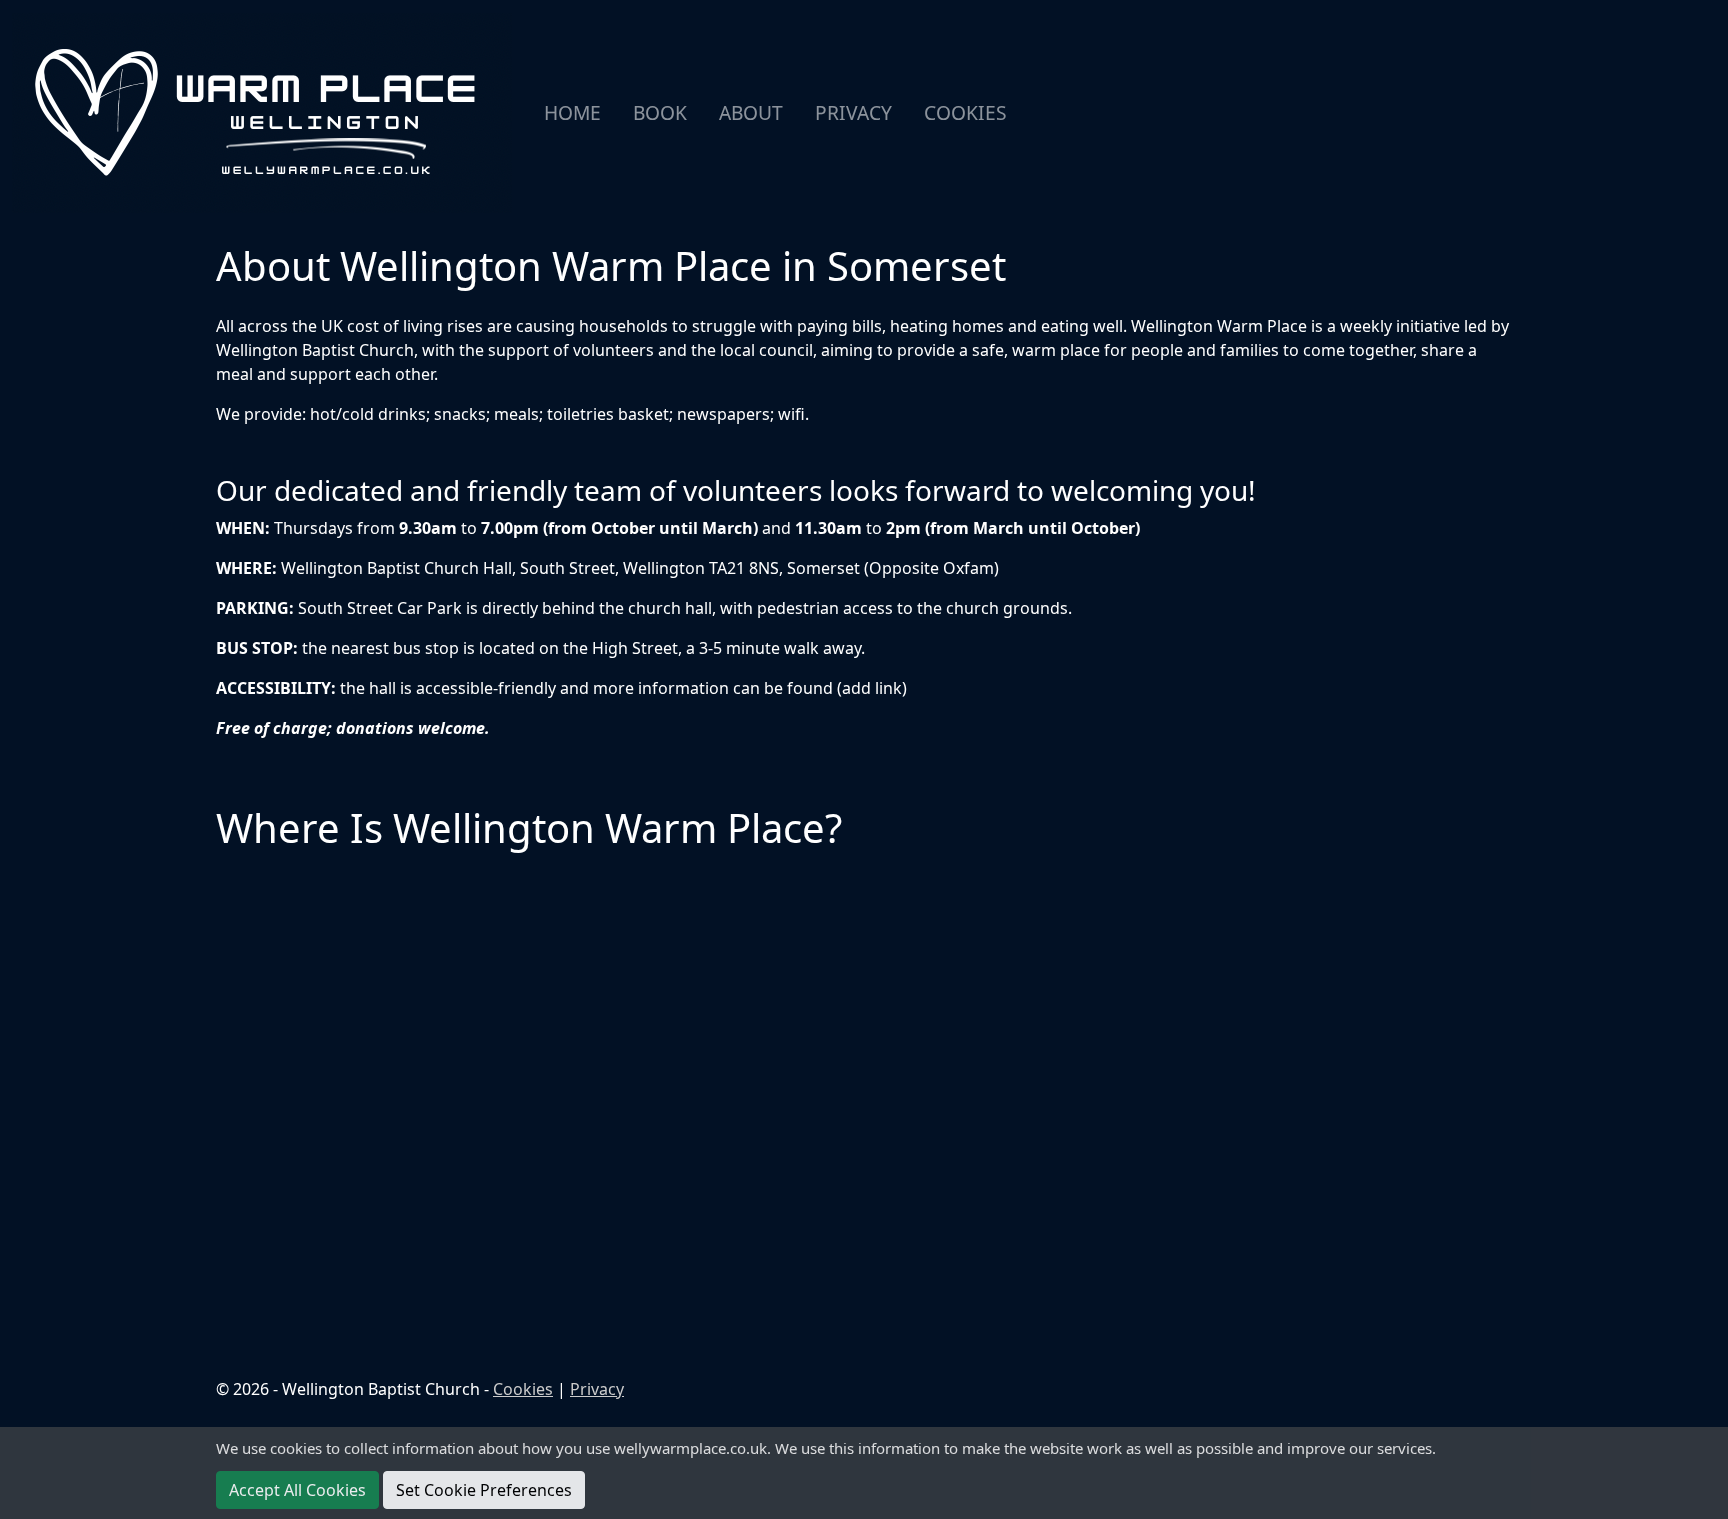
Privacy (853, 112)
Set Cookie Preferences (484, 1490)
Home (572, 112)
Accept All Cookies (297, 1490)
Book (660, 112)
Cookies (965, 112)
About (751, 112)
